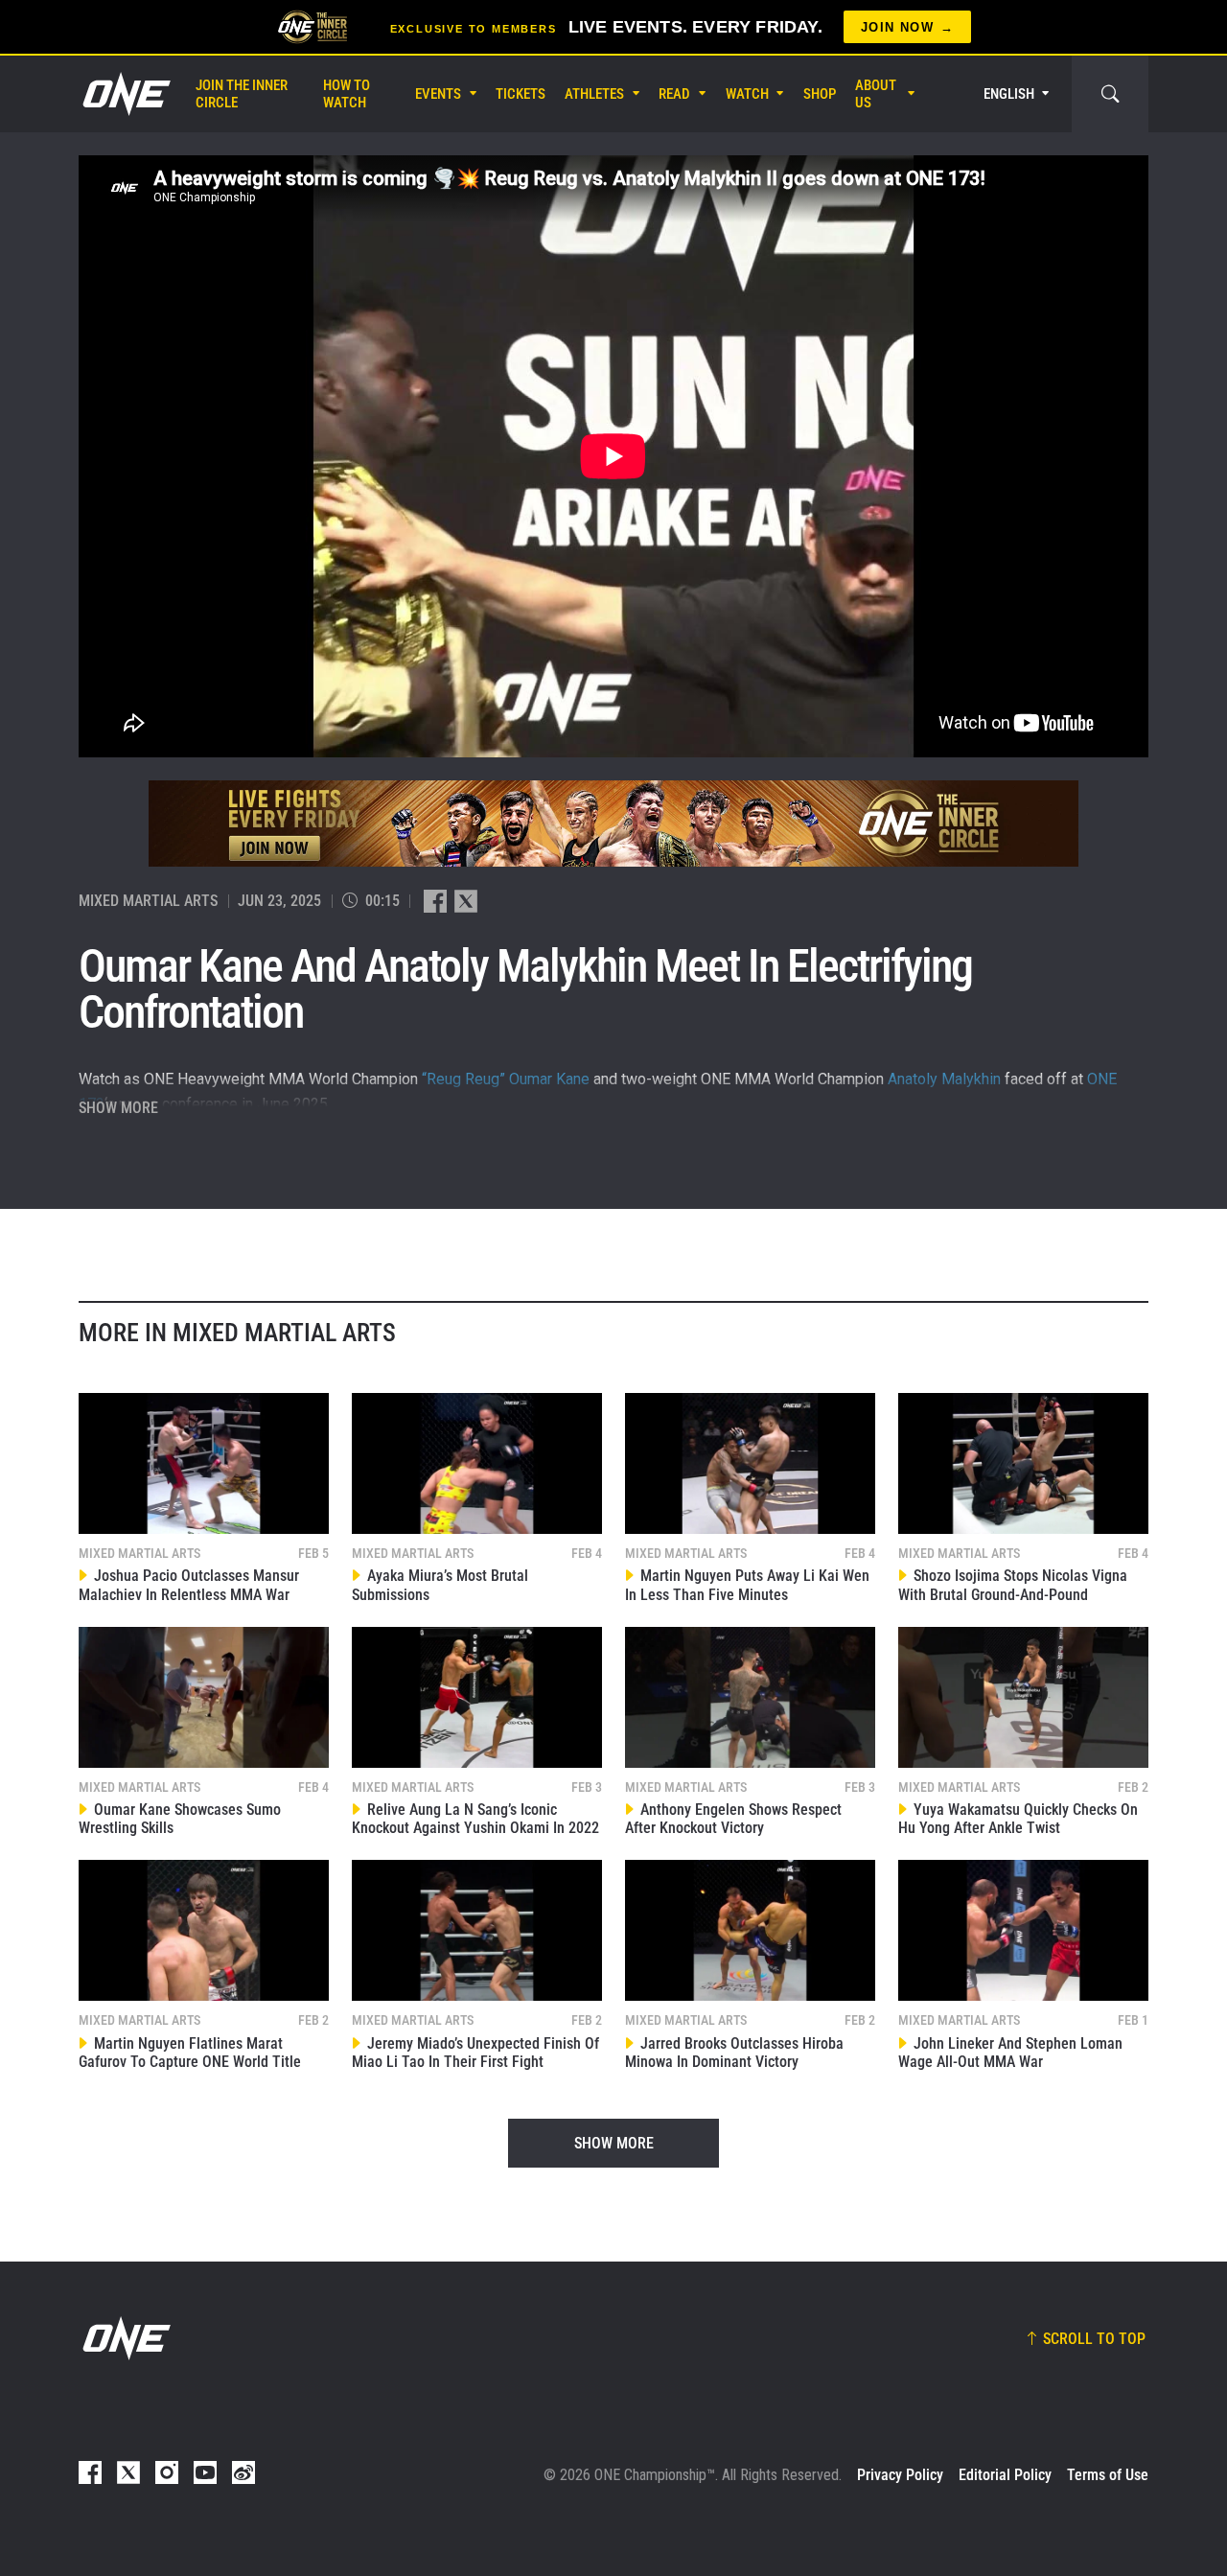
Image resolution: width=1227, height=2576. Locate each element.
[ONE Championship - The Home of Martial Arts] (125, 94)
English (1009, 94)
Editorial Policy (1005, 2475)
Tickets (521, 94)
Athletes (594, 94)
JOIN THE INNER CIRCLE (242, 94)
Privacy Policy (900, 2475)
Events (438, 94)
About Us (876, 94)
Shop (820, 94)
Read (674, 94)
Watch (747, 94)
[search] (1110, 94)
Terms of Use (1108, 2475)
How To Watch (347, 94)
